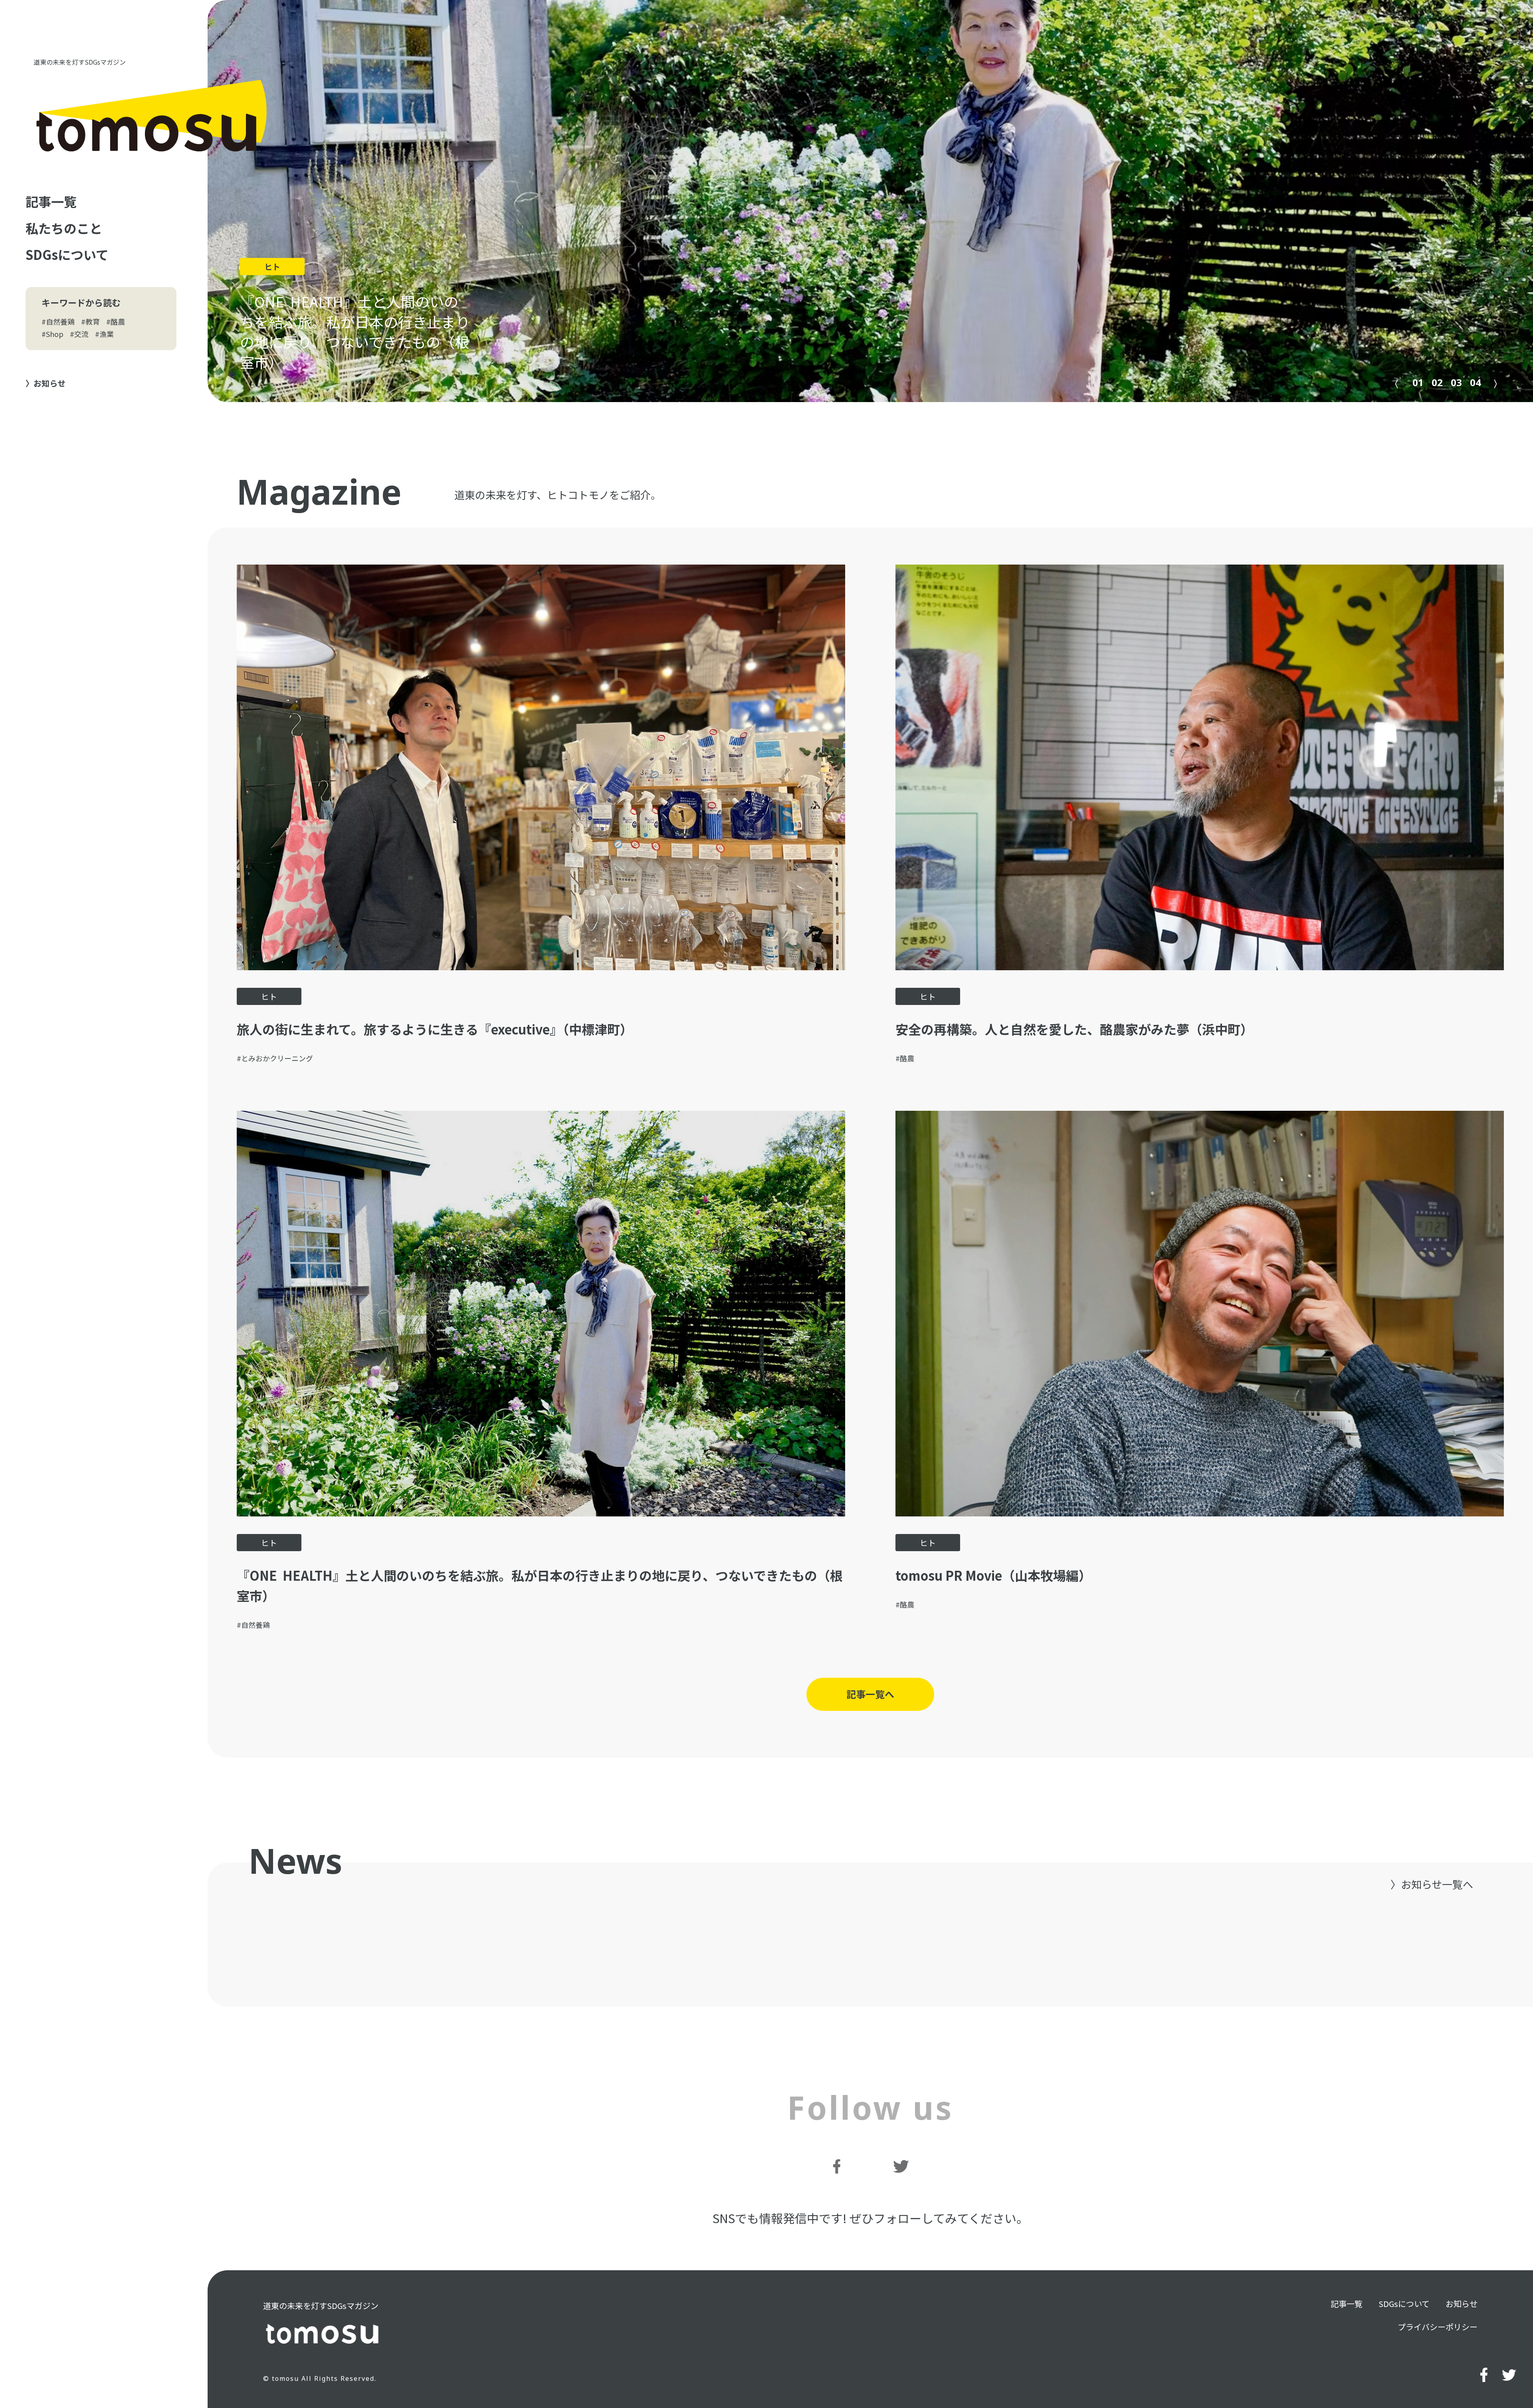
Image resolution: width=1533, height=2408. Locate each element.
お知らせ (1462, 2304)
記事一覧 (51, 201)
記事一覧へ (870, 1694)
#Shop (52, 334)
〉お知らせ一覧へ (1432, 1884)
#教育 (90, 321)
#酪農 (116, 321)
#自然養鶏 (58, 321)
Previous (1393, 382)
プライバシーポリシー (1438, 2327)
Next (1497, 382)
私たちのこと (64, 228)
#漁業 (104, 334)
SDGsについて (67, 254)
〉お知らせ (46, 383)
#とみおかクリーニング (275, 1058)
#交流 (79, 334)
